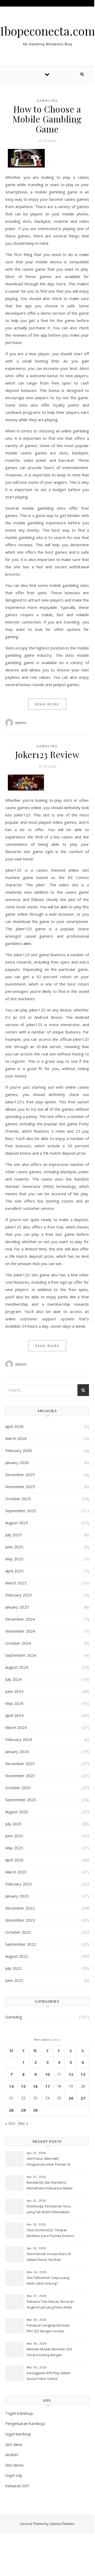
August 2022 (17, 1956)
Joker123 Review (47, 754)
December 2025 (20, 1475)
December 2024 (20, 1619)
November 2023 (20, 1776)
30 (35, 2110)
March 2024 (16, 1727)
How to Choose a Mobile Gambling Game (47, 119)
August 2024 (17, 1667)
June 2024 (14, 1691)
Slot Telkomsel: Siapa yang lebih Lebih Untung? (48, 2280)
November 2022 (20, 1920)
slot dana (13, 2444)
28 (11, 2110)
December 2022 (20, 1908)
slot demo (14, 2465)
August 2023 (17, 1812)
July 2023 (13, 1824)
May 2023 (14, 1848)
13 (83, 2074)
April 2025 (14, 1571)
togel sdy (14, 2475)
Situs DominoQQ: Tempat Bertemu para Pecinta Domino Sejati (51, 2233)
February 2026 (19, 1450)
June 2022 (14, 1980)
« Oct (10, 2123)
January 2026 (17, 1462)
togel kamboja (18, 2434)
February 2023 (19, 1884)
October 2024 (18, 1643)
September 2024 (21, 1655)
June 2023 (14, 1836)
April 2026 (14, 1426)
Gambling (47, 101)
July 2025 (13, 1535)
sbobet (12, 2455)
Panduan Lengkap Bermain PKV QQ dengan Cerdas (48, 2328)
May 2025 (14, 1559)
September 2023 (21, 1800)
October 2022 (18, 1932)
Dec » (23, 2123)
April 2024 (14, 1715)
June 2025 (14, 1547)
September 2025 (21, 1511)
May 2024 (14, 1703)
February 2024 (19, 1739)
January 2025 (17, 1607)
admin (21, 723)
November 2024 (20, 1631)
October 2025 (18, 1499)
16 (35, 2086)
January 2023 (17, 1896)
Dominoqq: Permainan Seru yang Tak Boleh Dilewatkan (49, 2209)
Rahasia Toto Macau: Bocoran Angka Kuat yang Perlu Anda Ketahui (50, 2305)
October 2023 (18, 1788)
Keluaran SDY (17, 2486)
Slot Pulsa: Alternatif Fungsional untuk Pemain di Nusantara (49, 2162)
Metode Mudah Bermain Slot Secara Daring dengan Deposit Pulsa (49, 2352)
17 (47, 2086)
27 (83, 2098)
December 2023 (20, 1763)
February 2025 (19, 1595)
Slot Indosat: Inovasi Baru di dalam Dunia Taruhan (49, 2257)
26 (71, 2098)
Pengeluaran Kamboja (25, 2423)
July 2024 (13, 1679)
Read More (47, 704)
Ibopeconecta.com (47, 31)
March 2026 (16, 1438)
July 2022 (13, 1968)
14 (11, 2086)
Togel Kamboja (19, 2413)
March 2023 (16, 1872)
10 (47, 2074)
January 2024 (17, 1751)
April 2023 (14, 1860)
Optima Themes (62, 2524)
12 (71, 2074)
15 (23, 2086)
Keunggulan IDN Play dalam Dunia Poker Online (49, 2376)
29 (23, 2110)
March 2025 (16, 1583)
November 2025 (20, 1487)
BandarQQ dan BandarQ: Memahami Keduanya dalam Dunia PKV (50, 2186)
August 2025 (17, 1523)
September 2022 (21, 1944)
